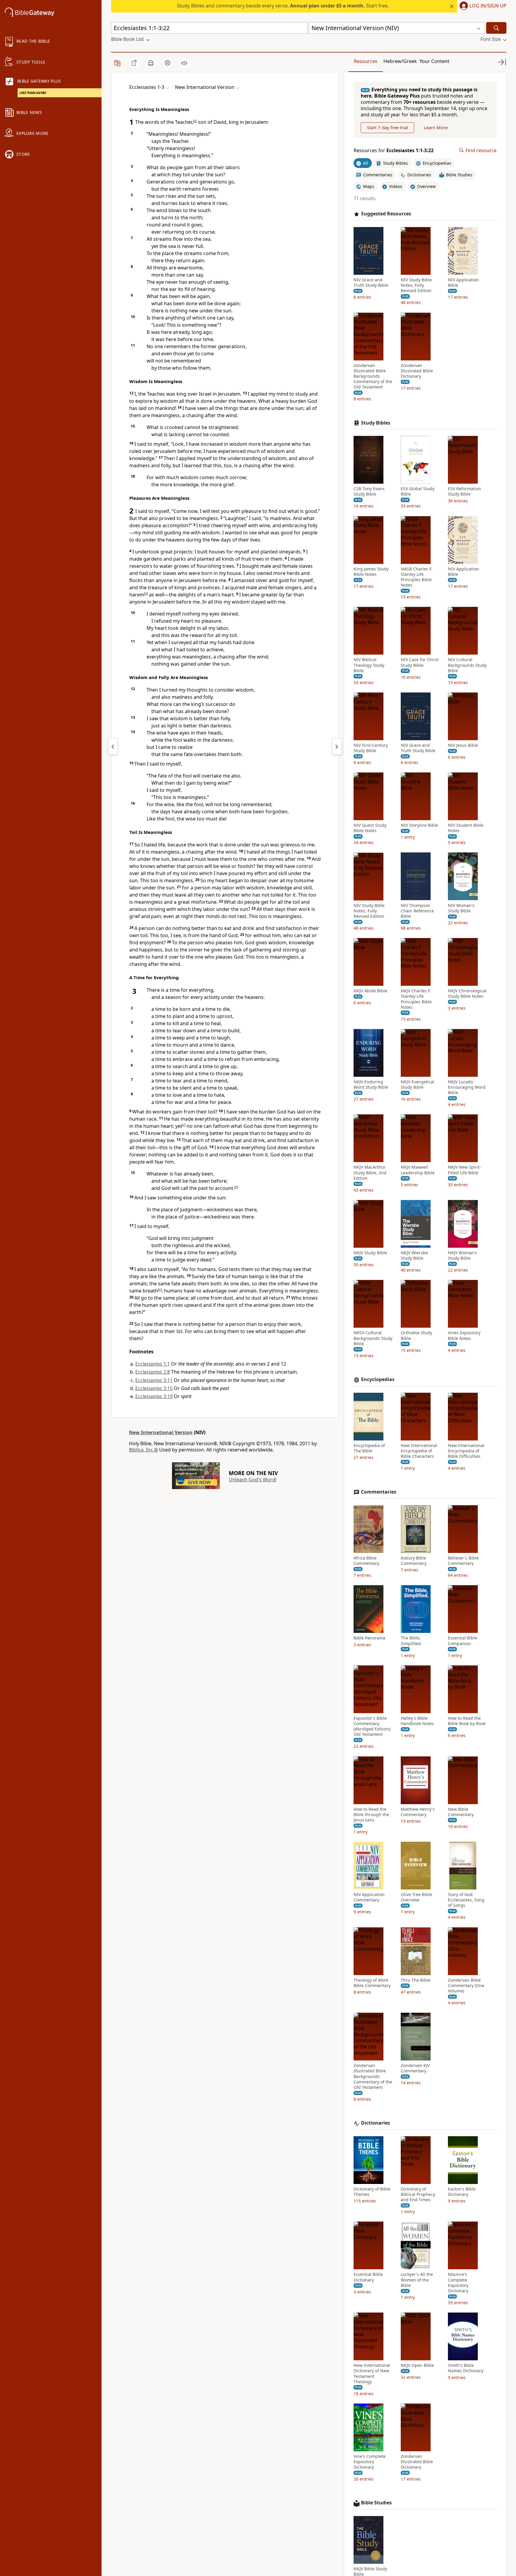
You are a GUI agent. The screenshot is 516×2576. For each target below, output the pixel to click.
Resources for (394, 150)
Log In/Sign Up (488, 6)
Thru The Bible (416, 1980)
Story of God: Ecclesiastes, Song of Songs (466, 1900)
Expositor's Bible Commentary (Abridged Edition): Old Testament (372, 1726)
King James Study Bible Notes (371, 571)
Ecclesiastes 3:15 (154, 1388)
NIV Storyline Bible (419, 825)
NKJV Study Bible (370, 1253)
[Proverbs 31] (113, 746)
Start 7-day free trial (387, 127)
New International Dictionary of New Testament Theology (372, 2374)
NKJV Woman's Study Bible (462, 1255)
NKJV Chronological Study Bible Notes (467, 994)
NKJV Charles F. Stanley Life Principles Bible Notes (416, 999)
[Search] (496, 28)
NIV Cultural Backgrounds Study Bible (467, 665)
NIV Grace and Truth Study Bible (371, 283)
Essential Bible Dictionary (368, 2277)
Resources (366, 61)
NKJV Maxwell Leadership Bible (418, 1170)
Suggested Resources (386, 214)
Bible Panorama (369, 1638)
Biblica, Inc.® (143, 1450)
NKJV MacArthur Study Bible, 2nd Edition (370, 1173)
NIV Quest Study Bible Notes (370, 828)
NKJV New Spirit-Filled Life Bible (464, 1170)
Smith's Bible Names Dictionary (466, 2368)
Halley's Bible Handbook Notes (417, 1721)
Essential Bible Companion (463, 1641)
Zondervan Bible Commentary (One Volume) (466, 1985)
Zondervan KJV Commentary (415, 2068)
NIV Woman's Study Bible (461, 908)
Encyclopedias (378, 1379)
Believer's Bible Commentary (463, 1561)
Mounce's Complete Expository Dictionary (458, 2283)
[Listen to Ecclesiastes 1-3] (184, 63)
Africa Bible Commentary (366, 1561)
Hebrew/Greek (400, 61)
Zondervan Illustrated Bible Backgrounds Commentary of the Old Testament (373, 376)
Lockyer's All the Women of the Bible (417, 2280)
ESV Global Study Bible (418, 491)
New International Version (161, 1432)
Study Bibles (376, 423)
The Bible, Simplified (411, 1641)
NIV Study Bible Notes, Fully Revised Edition (416, 285)
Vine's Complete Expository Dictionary (370, 2462)
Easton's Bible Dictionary (462, 2192)
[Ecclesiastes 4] (337, 746)
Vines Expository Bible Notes (464, 1335)
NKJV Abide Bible (370, 991)
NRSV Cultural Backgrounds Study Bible (373, 1338)
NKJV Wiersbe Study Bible (414, 1255)
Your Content (434, 61)
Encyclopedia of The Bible (369, 1448)
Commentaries (379, 1492)
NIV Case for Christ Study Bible (420, 662)
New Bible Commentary (461, 1812)
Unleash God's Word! (253, 1480)
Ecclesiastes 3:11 (154, 1380)
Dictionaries (376, 2123)
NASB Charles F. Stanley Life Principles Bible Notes (417, 577)
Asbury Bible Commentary (414, 1561)
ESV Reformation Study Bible (464, 491)
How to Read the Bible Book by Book (467, 1721)
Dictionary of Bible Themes (372, 2192)
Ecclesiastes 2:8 (153, 1372)
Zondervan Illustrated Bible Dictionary (417, 371)
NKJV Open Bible (417, 2365)
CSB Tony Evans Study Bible (369, 491)
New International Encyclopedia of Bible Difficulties (466, 1451)
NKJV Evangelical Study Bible (417, 1085)
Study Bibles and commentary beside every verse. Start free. (283, 6)
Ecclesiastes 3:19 (154, 1396)
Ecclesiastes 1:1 (153, 1364)
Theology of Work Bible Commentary (372, 1983)
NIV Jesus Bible (463, 745)
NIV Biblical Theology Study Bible (369, 665)
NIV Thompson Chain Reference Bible (417, 911)
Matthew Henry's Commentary (418, 1812)
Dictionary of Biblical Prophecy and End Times (418, 2194)
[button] (482, 6)
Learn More (436, 127)
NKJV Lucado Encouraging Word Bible (467, 1087)
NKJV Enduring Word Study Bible (371, 1085)
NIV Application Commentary (369, 1897)
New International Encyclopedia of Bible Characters (419, 1451)
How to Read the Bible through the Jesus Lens (371, 1814)
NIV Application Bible (463, 283)
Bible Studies (376, 2503)
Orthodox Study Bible (416, 1335)
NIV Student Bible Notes (466, 828)
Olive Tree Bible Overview (416, 1897)
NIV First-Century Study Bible (371, 748)
